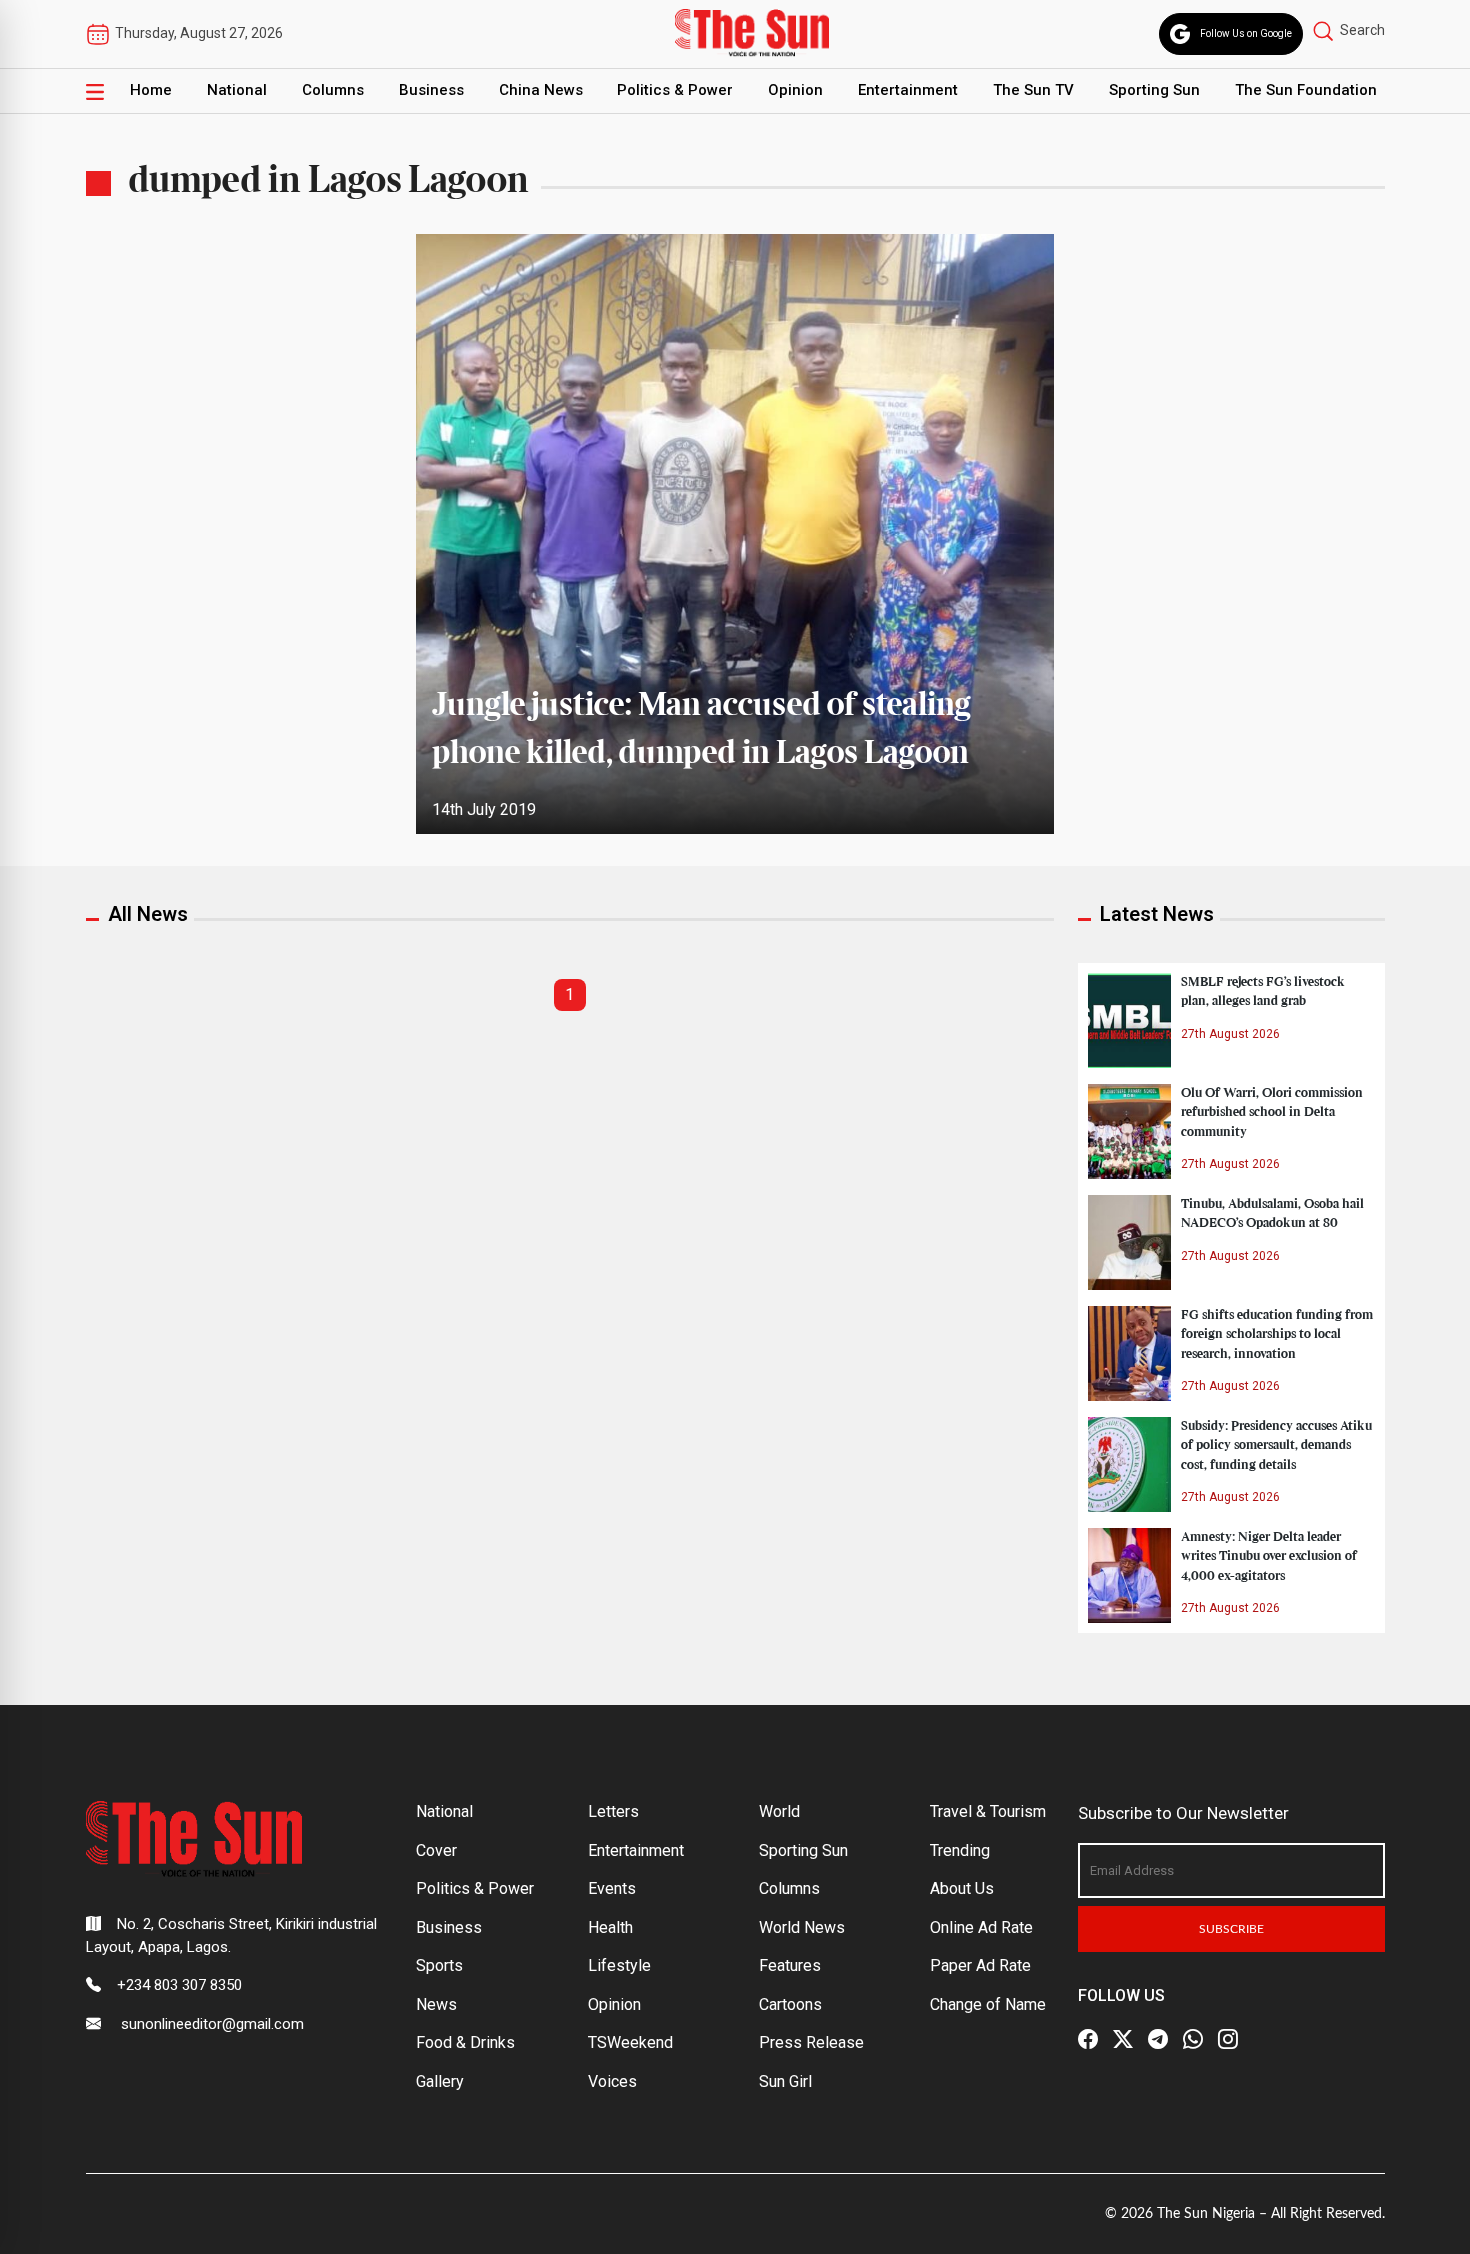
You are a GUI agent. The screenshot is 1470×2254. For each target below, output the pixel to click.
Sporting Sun (1154, 90)
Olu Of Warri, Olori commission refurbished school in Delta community (1272, 1112)
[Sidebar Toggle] (95, 91)
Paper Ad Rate (980, 1965)
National (237, 90)
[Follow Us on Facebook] (1088, 2039)
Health (610, 1927)
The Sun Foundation (1306, 90)
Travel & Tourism (988, 1811)
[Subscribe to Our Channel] (1158, 2039)
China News (541, 90)
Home (151, 90)
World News (802, 1927)
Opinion (795, 90)
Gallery (440, 2081)
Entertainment (908, 90)
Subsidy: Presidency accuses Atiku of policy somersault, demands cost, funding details (1276, 1445)
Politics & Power (675, 90)
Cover (436, 1850)
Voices (612, 2081)
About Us (962, 1888)
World (779, 1811)
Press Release (811, 2042)
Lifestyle (619, 1965)
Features (790, 1965)
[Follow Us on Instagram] (1228, 2039)
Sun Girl (785, 2081)
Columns (333, 90)
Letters (613, 1811)
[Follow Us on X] (1123, 2039)
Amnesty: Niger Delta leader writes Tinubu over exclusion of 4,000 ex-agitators (1269, 1556)
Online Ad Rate (981, 1927)
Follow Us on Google (1246, 33)
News (436, 2004)
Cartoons (790, 2004)
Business (431, 90)
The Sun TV (1033, 90)
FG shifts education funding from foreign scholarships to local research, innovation (1277, 1334)
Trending (960, 1850)
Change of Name (988, 2004)
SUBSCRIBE (1231, 1929)
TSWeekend (630, 2042)
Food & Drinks (465, 2042)
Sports (439, 1965)
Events (612, 1888)
